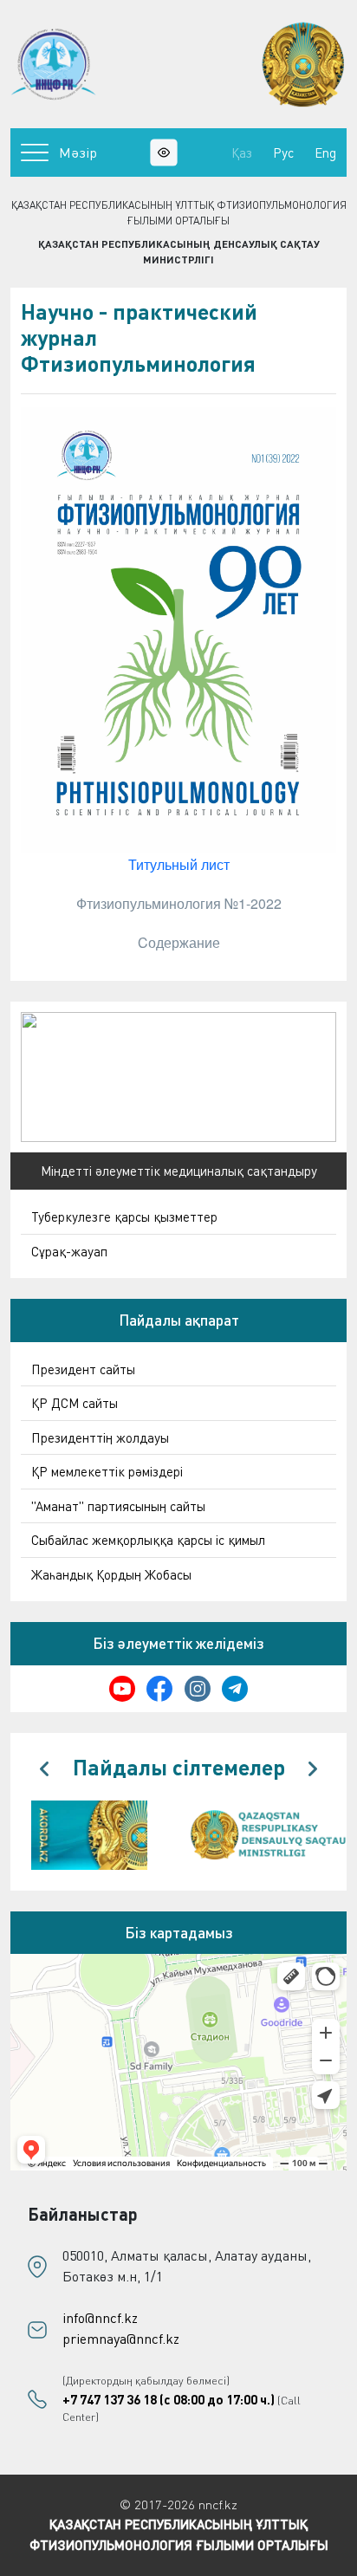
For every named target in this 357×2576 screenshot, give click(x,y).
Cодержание (179, 942)
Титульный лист (179, 864)
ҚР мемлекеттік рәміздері (107, 1471)
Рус (283, 152)
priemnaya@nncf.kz (121, 2339)
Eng (325, 152)
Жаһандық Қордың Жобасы (111, 1574)
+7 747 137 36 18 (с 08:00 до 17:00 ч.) (169, 2399)
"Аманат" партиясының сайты (118, 1506)
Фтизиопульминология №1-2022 (179, 903)
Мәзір (78, 152)
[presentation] (44, 1769)
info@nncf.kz (100, 2318)
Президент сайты (83, 1369)
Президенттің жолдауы (100, 1437)
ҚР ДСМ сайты (75, 1403)
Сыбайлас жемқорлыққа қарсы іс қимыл (148, 1540)
